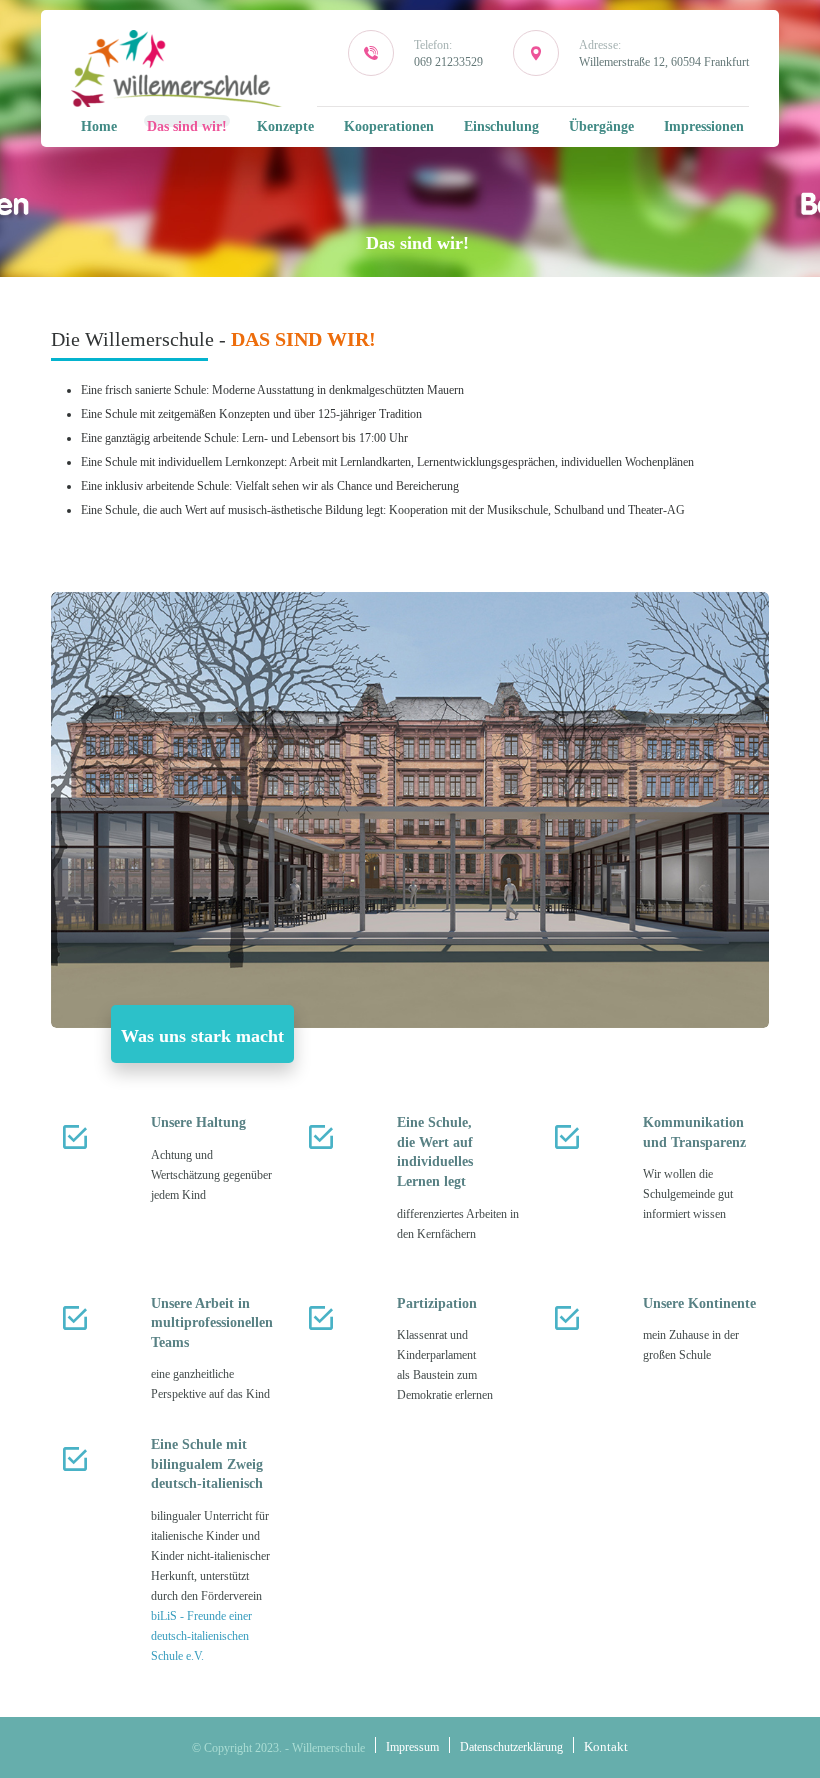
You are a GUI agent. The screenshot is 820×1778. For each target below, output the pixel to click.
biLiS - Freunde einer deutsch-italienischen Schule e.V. (201, 1636)
